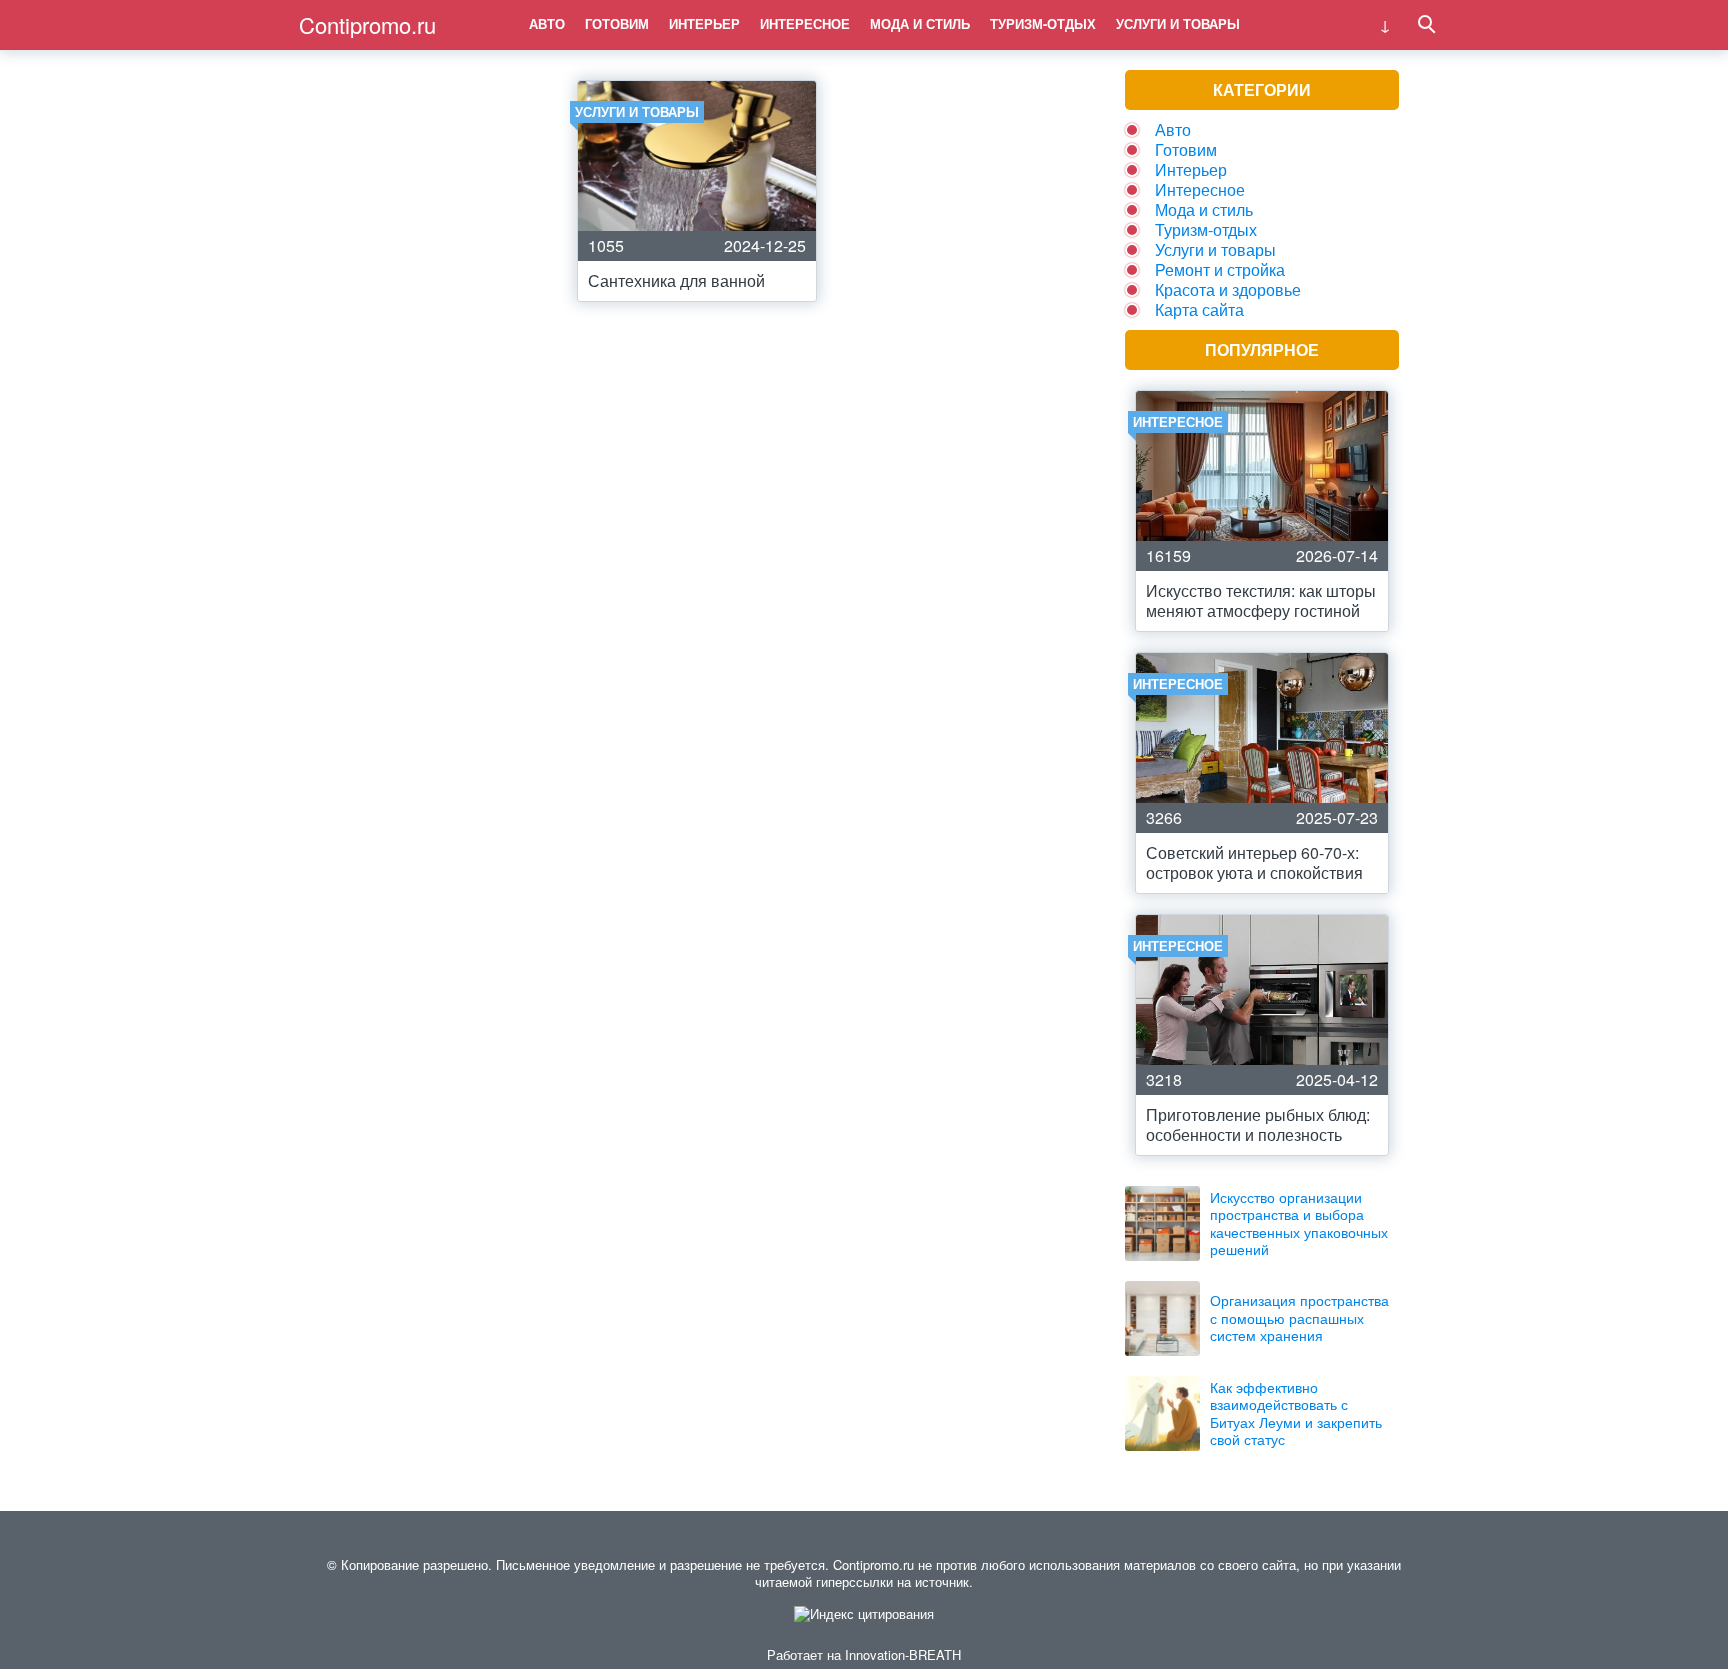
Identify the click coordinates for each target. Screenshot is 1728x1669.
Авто (547, 23)
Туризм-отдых (1043, 23)
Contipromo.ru (367, 24)
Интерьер (704, 23)
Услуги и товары (1178, 23)
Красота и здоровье (1228, 289)
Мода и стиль (920, 23)
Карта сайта (1199, 309)
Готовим (617, 23)
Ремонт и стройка (1220, 269)
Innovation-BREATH (903, 1654)
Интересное (805, 23)
